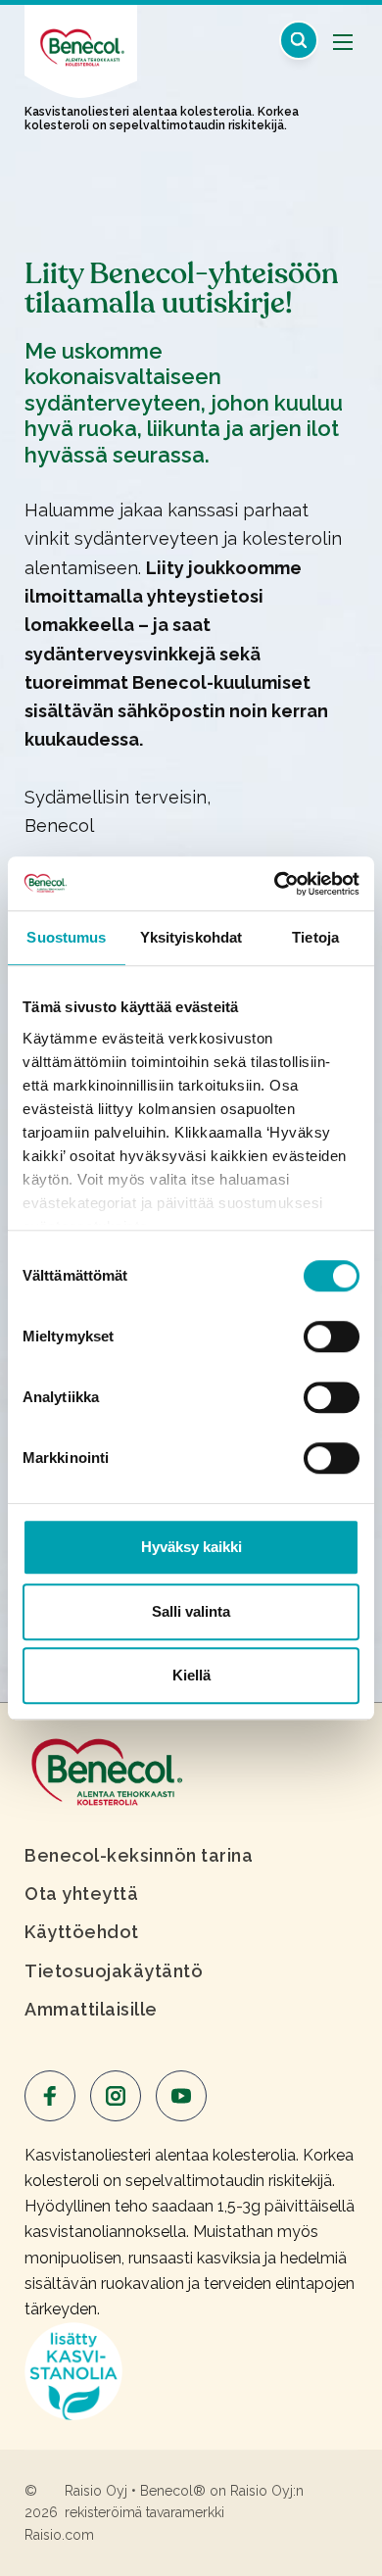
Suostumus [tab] (66, 937)
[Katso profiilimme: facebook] (50, 2096)
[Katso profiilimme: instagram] (116, 2096)
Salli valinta (191, 1611)
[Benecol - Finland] (81, 38)
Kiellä (191, 1675)
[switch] (332, 1337)
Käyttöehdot (82, 1932)
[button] (299, 40)
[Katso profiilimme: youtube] (181, 2096)
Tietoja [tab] (315, 937)
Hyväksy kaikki (191, 1547)
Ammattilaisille (91, 2009)
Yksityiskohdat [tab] (191, 937)
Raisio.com (59, 2535)
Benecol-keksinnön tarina (139, 1855)
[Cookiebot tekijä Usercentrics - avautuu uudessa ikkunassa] (275, 884)
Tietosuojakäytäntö (114, 1971)
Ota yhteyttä (81, 1894)
